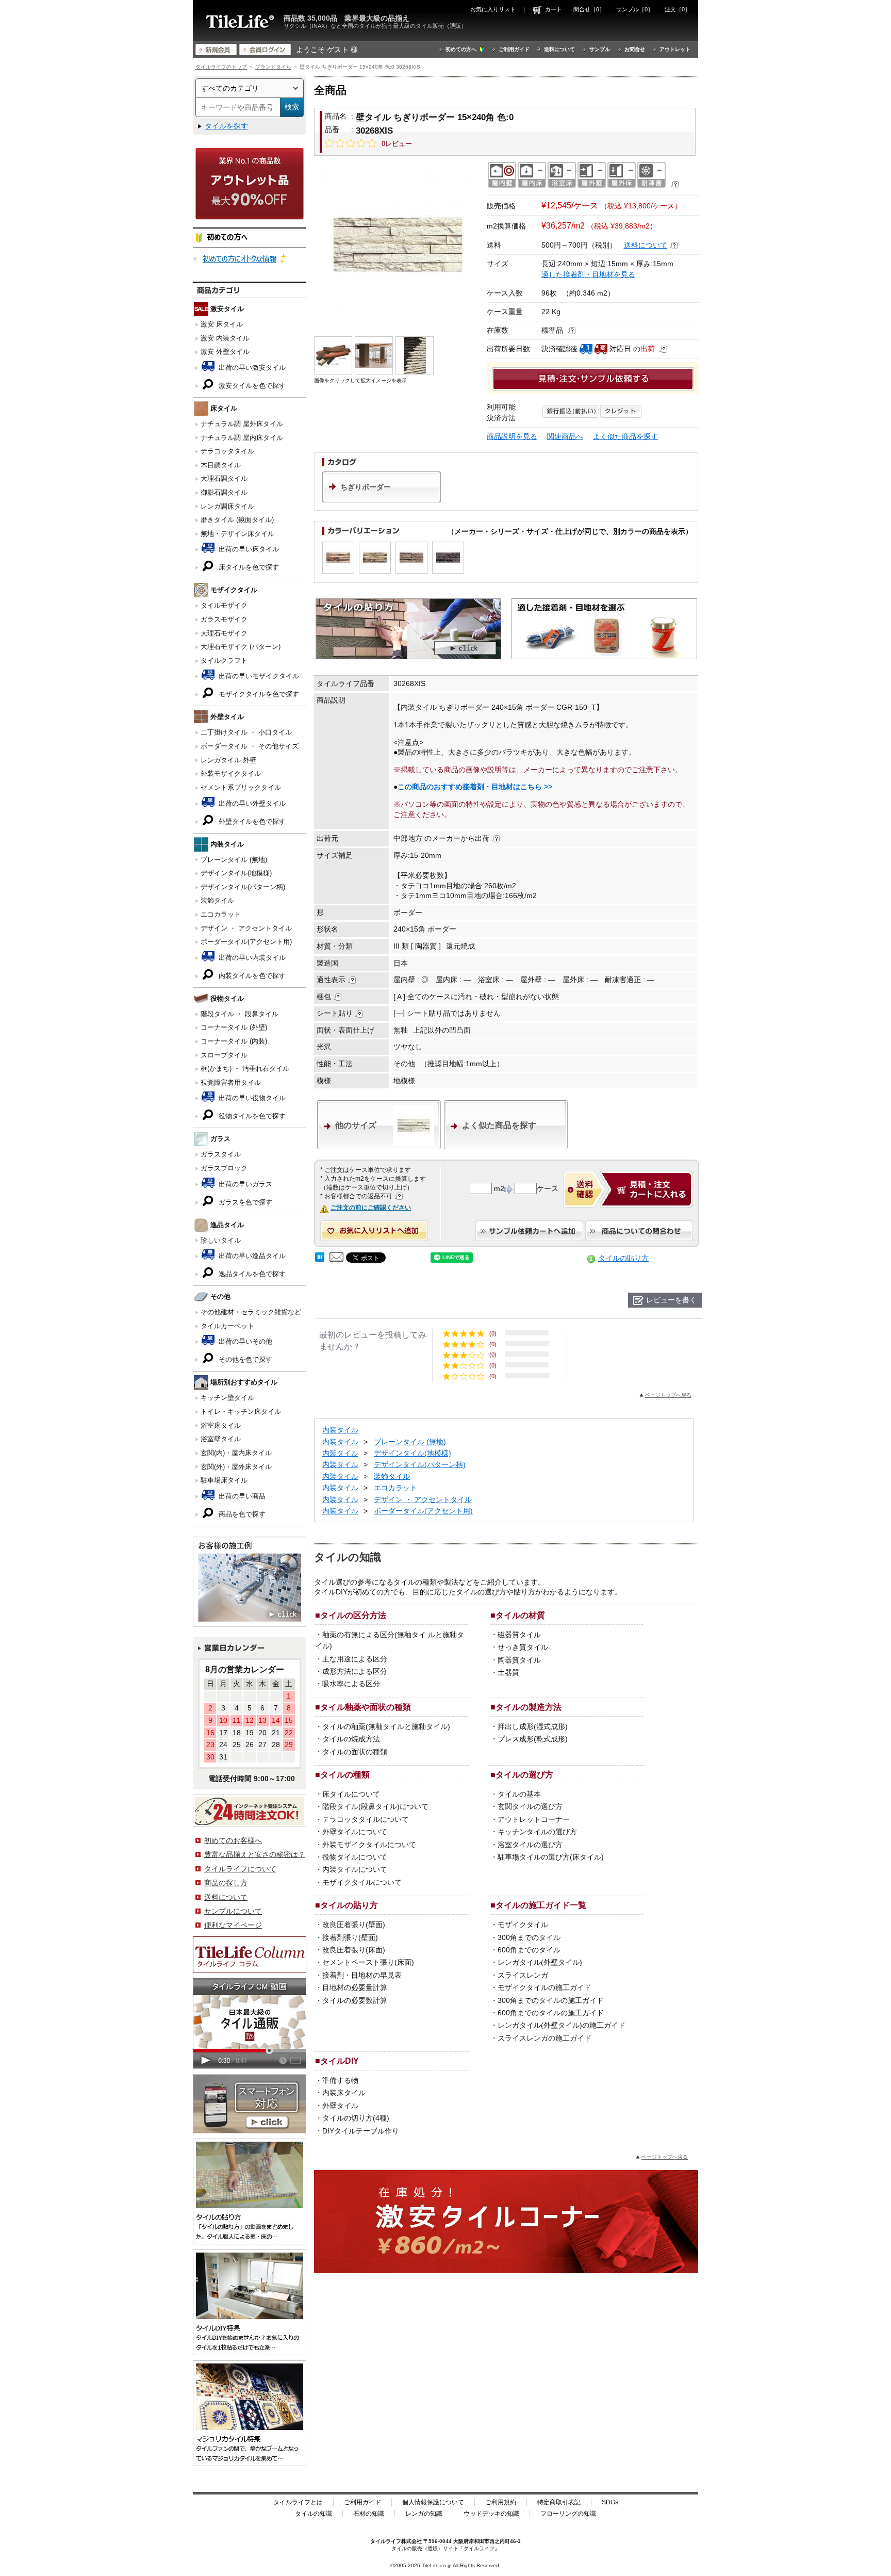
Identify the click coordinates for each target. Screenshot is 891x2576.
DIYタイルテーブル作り (361, 2131)
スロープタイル (224, 1055)
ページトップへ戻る (668, 1395)
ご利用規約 (501, 2502)
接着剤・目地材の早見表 (362, 1975)
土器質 (508, 1672)
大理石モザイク (224, 633)
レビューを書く (671, 1300)
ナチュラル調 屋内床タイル (242, 438)
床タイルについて (351, 1794)
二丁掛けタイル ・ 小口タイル (246, 732)
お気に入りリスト (493, 9)
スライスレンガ (523, 1975)
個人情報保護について (433, 2502)
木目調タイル (221, 465)
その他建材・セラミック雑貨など (251, 1312)
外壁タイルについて (355, 1832)
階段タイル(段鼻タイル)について (375, 1806)
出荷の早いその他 (244, 1341)
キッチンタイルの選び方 (537, 1832)
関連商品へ (565, 436)
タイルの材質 (520, 1615)
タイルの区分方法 (353, 1615)
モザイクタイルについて (362, 1882)
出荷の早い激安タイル (251, 368)
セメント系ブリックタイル (241, 787)
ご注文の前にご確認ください (371, 1208)
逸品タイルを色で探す (251, 1274)
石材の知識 (369, 2514)
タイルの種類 (345, 1774)
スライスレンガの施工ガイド (544, 2038)
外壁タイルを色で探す (251, 821)
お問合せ (635, 49)
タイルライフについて (240, 1869)
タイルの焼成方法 (351, 1739)
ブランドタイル (273, 67)
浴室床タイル (221, 1425)
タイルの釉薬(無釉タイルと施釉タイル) (386, 1726)
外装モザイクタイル (231, 773)
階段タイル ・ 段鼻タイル (240, 1014)
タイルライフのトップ (221, 67)
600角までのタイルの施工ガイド (551, 2013)
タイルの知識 (313, 2514)
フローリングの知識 (568, 2514)
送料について (559, 49)
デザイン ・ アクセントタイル (246, 928)
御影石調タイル (224, 492)
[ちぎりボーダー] (382, 500)
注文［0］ (678, 9)
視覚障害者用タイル (231, 1082)
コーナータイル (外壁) (234, 1027)
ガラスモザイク (224, 619)
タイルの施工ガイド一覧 (541, 1905)
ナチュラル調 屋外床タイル (242, 424)
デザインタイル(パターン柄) (243, 887)
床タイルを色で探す (248, 567)
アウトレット (675, 49)
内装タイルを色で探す (251, 976)
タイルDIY (340, 2061)
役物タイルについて (355, 1857)
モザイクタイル (523, 1925)
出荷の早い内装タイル (251, 958)
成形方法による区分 (355, 1671)
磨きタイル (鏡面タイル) (237, 520)
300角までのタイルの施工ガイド (551, 2000)
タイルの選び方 (524, 1774)
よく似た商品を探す (625, 436)
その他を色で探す (244, 1359)
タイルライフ (386, 2541)
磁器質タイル (519, 1635)
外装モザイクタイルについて (369, 1845)
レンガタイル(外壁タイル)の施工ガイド (562, 2025)
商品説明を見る (512, 436)
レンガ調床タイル (227, 506)
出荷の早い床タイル (248, 549)
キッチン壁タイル (227, 1398)
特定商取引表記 (559, 2502)
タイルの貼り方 (623, 1258)
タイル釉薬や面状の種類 (366, 1707)
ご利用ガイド (514, 49)
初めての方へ (461, 49)
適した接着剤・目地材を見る (588, 274)
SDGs (610, 2502)
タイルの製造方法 (529, 1707)
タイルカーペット (227, 1326)
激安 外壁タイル (225, 352)
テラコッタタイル (227, 451)
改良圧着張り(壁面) (354, 1925)
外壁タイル (340, 2106)
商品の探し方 (226, 1883)
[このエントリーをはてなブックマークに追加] (320, 1259)
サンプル (600, 49)
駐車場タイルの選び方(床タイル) (551, 1857)
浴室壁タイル (221, 1439)
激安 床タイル (222, 324)
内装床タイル (344, 2093)
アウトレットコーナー (534, 1819)
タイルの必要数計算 (355, 2000)
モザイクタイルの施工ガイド (544, 1987)
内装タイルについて (355, 1869)
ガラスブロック (224, 1168)
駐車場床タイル (224, 1480)
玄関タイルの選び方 (530, 1806)
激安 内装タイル (225, 338)
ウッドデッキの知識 (491, 2514)
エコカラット (221, 914)
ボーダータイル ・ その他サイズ (250, 746)
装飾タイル (217, 900)
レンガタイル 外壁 (228, 760)
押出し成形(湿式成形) (533, 1726)
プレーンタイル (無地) (234, 860)
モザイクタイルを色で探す (258, 694)
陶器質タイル (519, 1660)
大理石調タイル (224, 478)
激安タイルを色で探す (251, 386)
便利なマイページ (233, 1925)
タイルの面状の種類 (355, 1752)
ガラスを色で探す (244, 1202)
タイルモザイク (224, 605)
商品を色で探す (241, 1514)
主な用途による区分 (355, 1659)
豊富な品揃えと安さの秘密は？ (255, 1854)
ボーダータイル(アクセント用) (246, 942)
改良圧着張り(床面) (354, 1950)
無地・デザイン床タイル (237, 534)
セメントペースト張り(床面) (368, 1962)
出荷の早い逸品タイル (251, 1256)
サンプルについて (233, 1911)
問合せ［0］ (589, 9)
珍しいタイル (221, 1240)
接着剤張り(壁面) (350, 1937)
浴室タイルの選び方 (530, 1845)
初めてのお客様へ (233, 1840)
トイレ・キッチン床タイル (241, 1412)
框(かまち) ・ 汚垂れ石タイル (245, 1069)
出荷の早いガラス (244, 1184)
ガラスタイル (221, 1154)
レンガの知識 (424, 2514)
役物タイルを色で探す (251, 1116)
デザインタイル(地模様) (236, 873)
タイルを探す (226, 126)
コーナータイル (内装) (234, 1041)
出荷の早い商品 (241, 1496)
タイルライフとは (298, 2502)
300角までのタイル (529, 1937)
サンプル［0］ (635, 9)
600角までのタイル (529, 1950)
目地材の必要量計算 (355, 1987)
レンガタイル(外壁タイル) (540, 1962)
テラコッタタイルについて (366, 1819)
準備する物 (340, 2080)
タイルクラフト (224, 661)
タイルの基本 (519, 1794)
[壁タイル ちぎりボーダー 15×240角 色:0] (398, 245)
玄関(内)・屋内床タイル (236, 1453)
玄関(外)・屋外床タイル (236, 1467)
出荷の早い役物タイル (251, 1098)
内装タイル (340, 1430)
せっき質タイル (523, 1647)
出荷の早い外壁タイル (251, 803)
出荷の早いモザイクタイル (258, 676)
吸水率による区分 (351, 1684)
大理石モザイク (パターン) (241, 647)
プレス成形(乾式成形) (533, 1739)
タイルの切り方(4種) (356, 2118)
